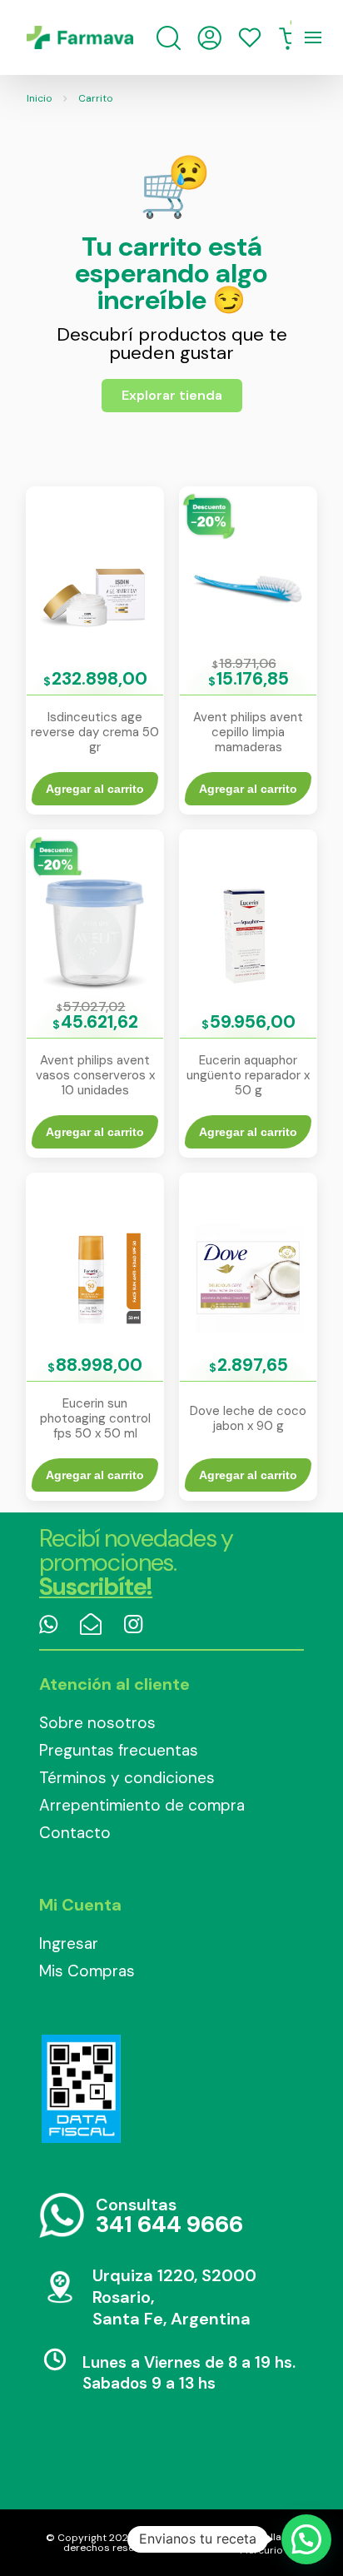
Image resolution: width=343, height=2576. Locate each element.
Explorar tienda (172, 395)
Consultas (169, 2217)
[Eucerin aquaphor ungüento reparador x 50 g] (248, 933)
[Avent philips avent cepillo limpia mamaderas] (248, 590)
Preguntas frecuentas (119, 1750)
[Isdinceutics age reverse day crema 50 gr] (95, 590)
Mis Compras (87, 1971)
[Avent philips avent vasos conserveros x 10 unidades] (95, 933)
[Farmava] (80, 37)
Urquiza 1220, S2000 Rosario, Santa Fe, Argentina (174, 2297)
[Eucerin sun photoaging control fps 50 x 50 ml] (95, 1276)
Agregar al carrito (95, 789)
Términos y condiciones (127, 1778)
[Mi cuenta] (209, 38)
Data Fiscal (81, 2089)
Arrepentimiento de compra (142, 1805)
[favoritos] (250, 37)
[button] (306, 2539)
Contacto (75, 1833)
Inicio (40, 98)
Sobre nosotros (97, 1723)
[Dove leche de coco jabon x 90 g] (248, 1276)
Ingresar (69, 1943)
